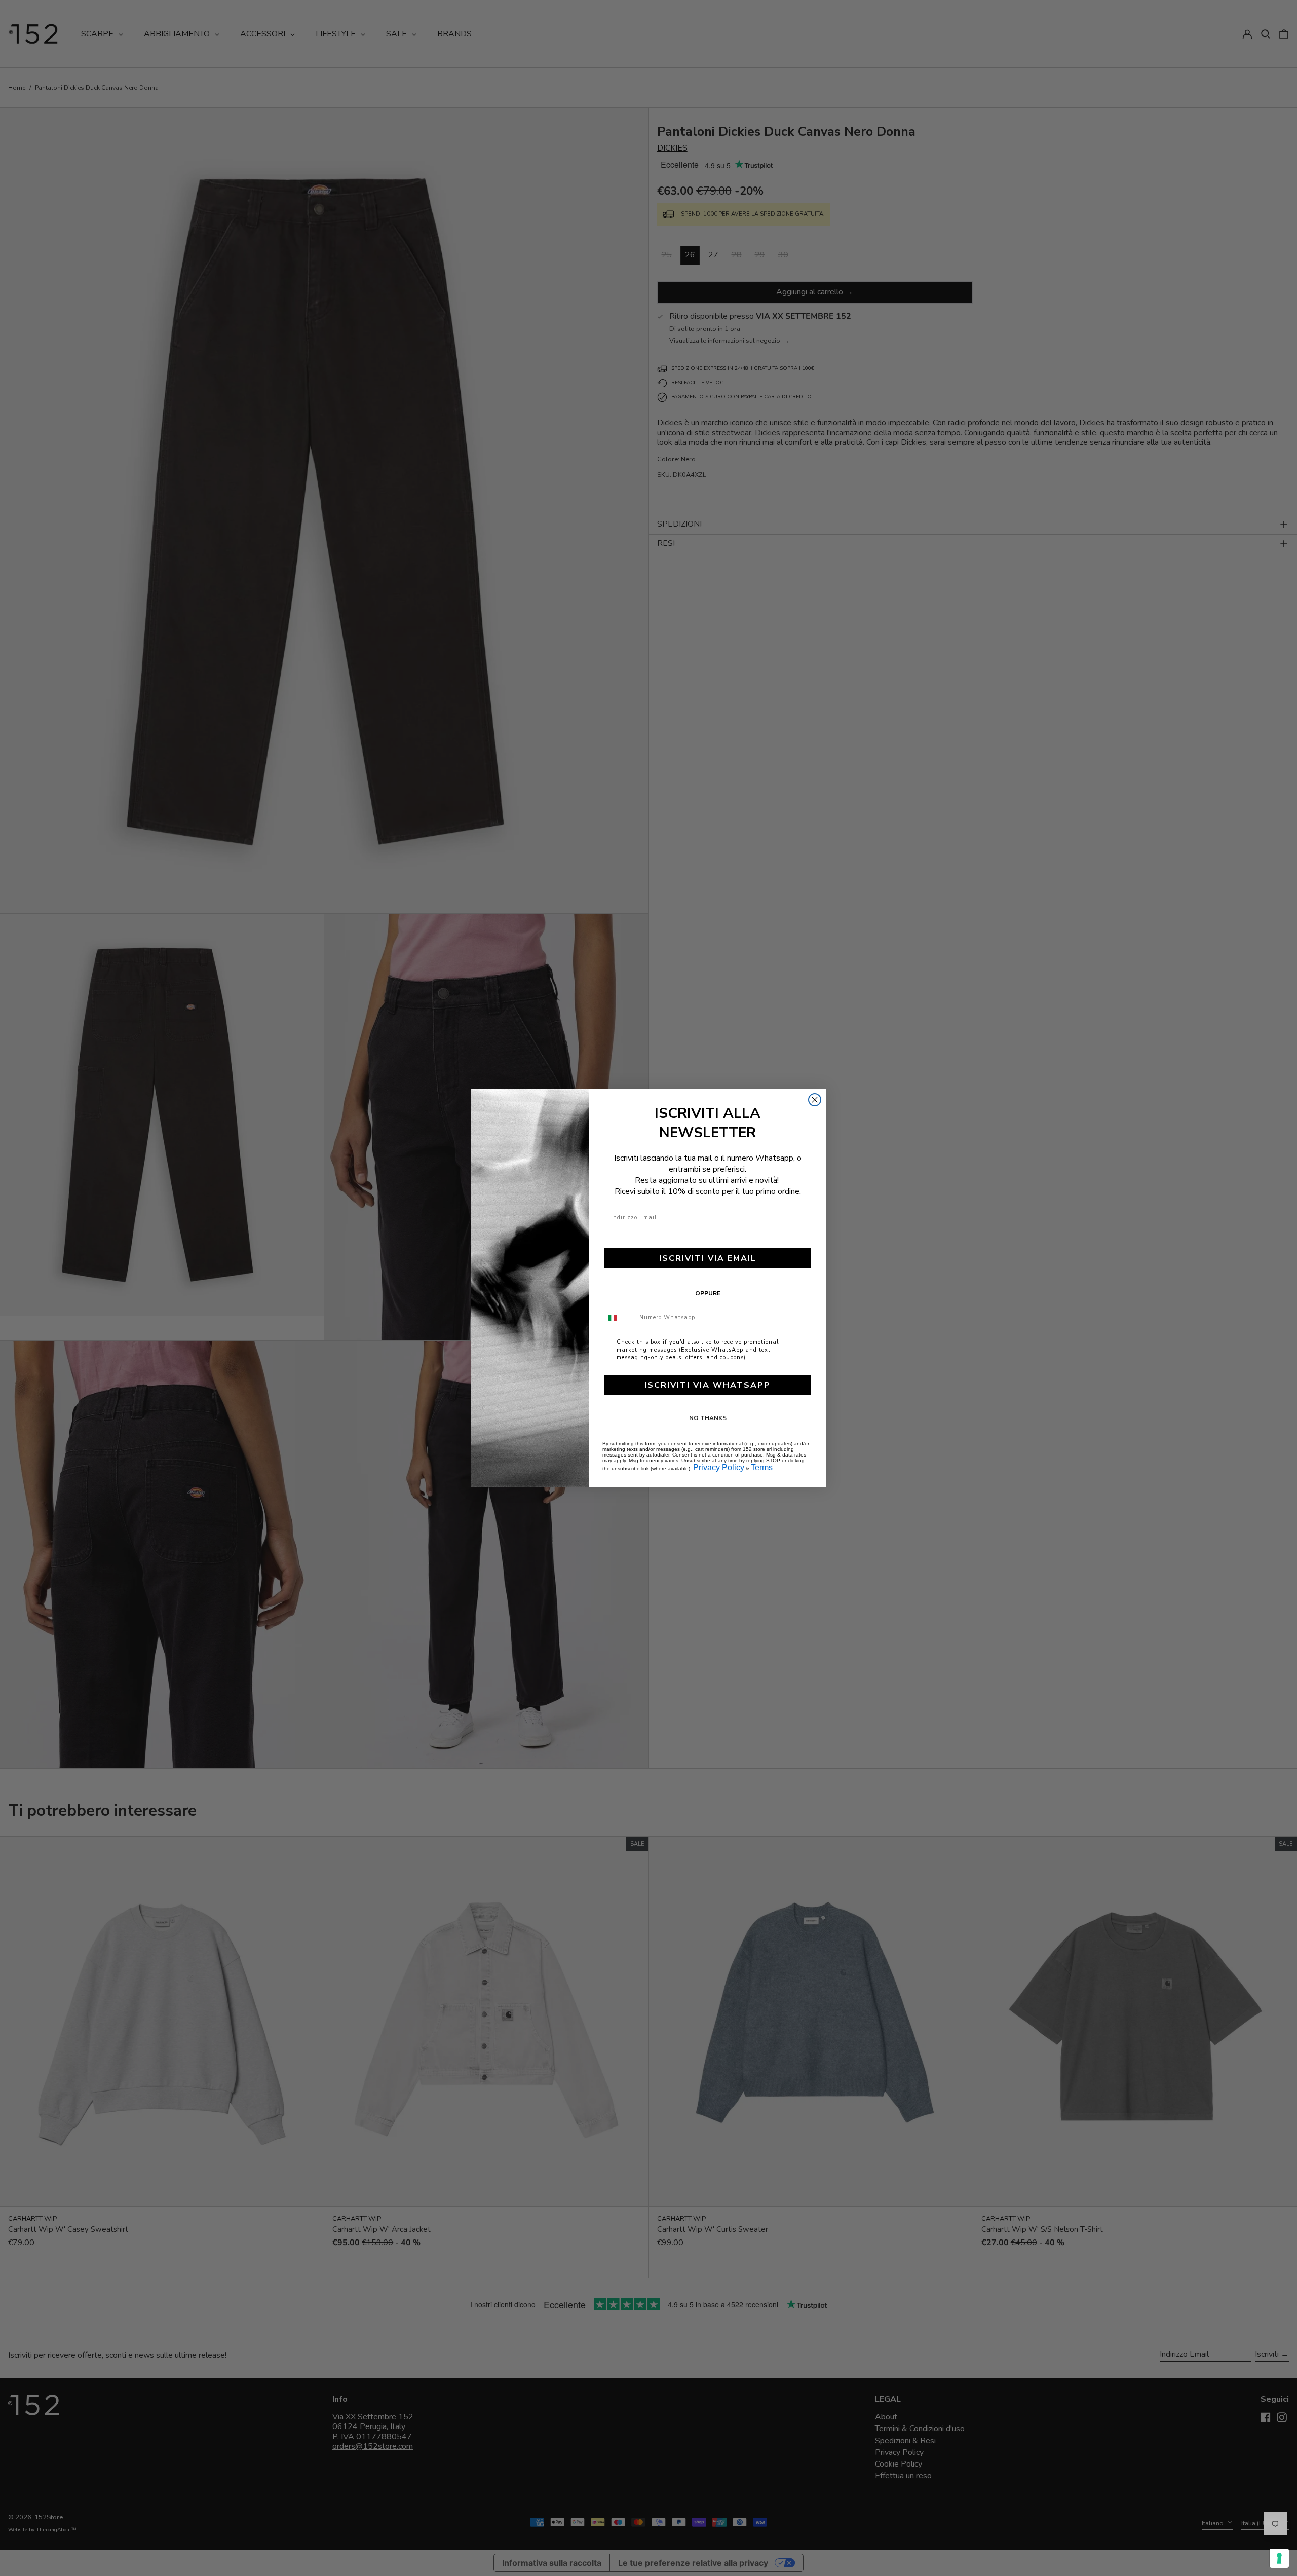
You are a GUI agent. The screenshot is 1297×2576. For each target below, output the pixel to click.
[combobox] (619, 1318)
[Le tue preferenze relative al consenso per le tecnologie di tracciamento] (1279, 2558)
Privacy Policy (719, 1467)
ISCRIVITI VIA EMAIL (708, 1258)
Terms (762, 1467)
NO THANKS (708, 1418)
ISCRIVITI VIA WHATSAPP (708, 1385)
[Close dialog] (815, 1100)
